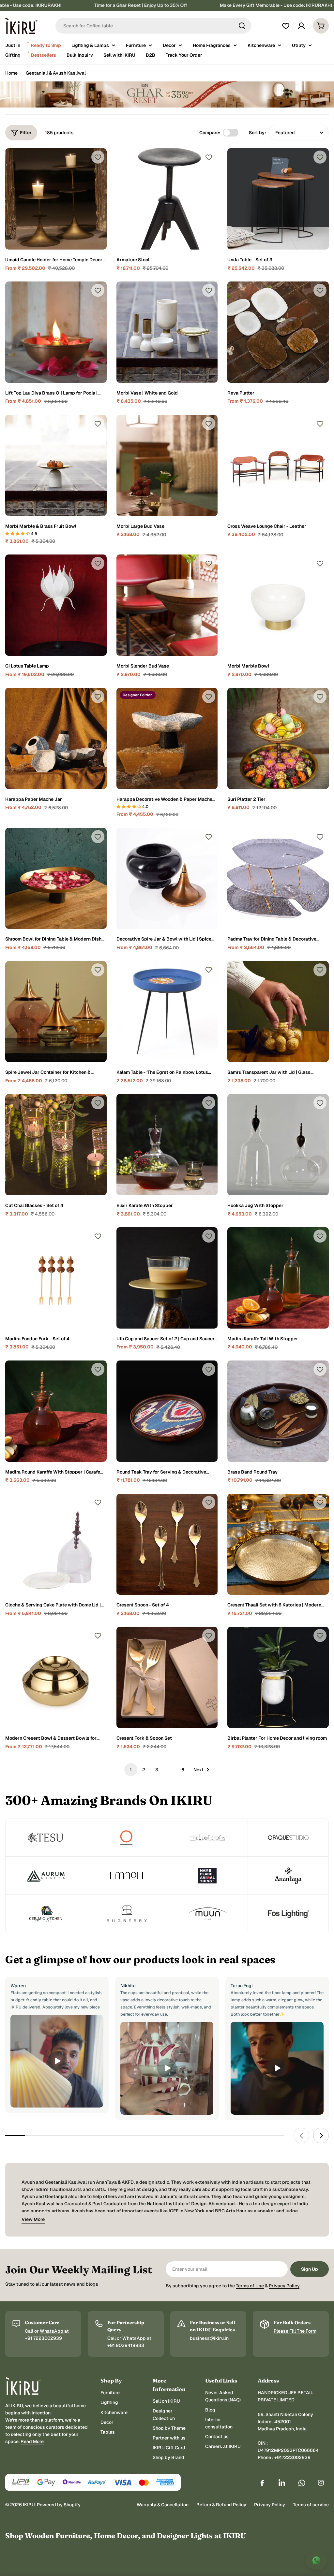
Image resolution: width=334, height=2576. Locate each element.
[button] (18, 534)
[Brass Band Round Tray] (278, 1411)
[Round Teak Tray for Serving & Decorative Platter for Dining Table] (167, 1411)
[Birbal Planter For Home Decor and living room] (278, 1677)
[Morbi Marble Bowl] (278, 605)
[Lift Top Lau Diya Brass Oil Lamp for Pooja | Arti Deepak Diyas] (56, 332)
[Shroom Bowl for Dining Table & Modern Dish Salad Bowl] (56, 878)
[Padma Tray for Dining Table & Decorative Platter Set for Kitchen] (278, 878)
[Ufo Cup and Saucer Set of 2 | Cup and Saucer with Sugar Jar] (167, 1278)
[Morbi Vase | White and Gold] (167, 332)
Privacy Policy (284, 2286)
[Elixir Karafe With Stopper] (167, 1145)
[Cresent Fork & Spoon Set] (167, 1677)
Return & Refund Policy (221, 2505)
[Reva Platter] (278, 332)
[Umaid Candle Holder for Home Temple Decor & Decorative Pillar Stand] (56, 199)
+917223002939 (292, 2457)
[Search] (242, 26)
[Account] (301, 26)
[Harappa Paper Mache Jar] (56, 738)
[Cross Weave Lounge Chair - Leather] (278, 465)
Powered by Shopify (59, 2505)
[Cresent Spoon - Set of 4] (167, 1544)
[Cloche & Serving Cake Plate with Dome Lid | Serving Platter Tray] (56, 1544)
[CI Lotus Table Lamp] (56, 605)
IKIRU (29, 2505)
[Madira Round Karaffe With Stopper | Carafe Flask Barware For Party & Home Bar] (56, 1411)
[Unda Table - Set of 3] (278, 199)
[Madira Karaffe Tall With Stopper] (278, 1278)
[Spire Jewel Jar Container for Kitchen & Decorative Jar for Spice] (56, 1012)
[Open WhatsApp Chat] (316, 2560)
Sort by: (257, 133)
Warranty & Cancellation (163, 2505)
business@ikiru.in (209, 2338)
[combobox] (153, 26)
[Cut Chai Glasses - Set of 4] (56, 1145)
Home (11, 73)
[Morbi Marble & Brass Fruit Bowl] (56, 465)
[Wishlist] (286, 26)
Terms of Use (250, 2286)
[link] (46, 1838)
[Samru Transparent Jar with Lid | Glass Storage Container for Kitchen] (278, 1012)
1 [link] (131, 1770)
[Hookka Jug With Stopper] (278, 1145)
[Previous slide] (301, 2136)
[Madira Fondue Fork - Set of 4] (56, 1278)
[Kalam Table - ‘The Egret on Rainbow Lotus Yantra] (167, 1012)
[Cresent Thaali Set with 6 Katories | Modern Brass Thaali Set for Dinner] (278, 1544)
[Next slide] (321, 2136)
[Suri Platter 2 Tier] (278, 738)
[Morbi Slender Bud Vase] (167, 605)
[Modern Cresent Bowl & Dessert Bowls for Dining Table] (56, 1677)
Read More (32, 2441)
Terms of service (311, 2505)
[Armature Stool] (167, 199)
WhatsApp (52, 2331)
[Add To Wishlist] (98, 157)
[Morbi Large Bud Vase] (167, 465)
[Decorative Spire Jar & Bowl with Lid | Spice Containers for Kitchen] (167, 878)
